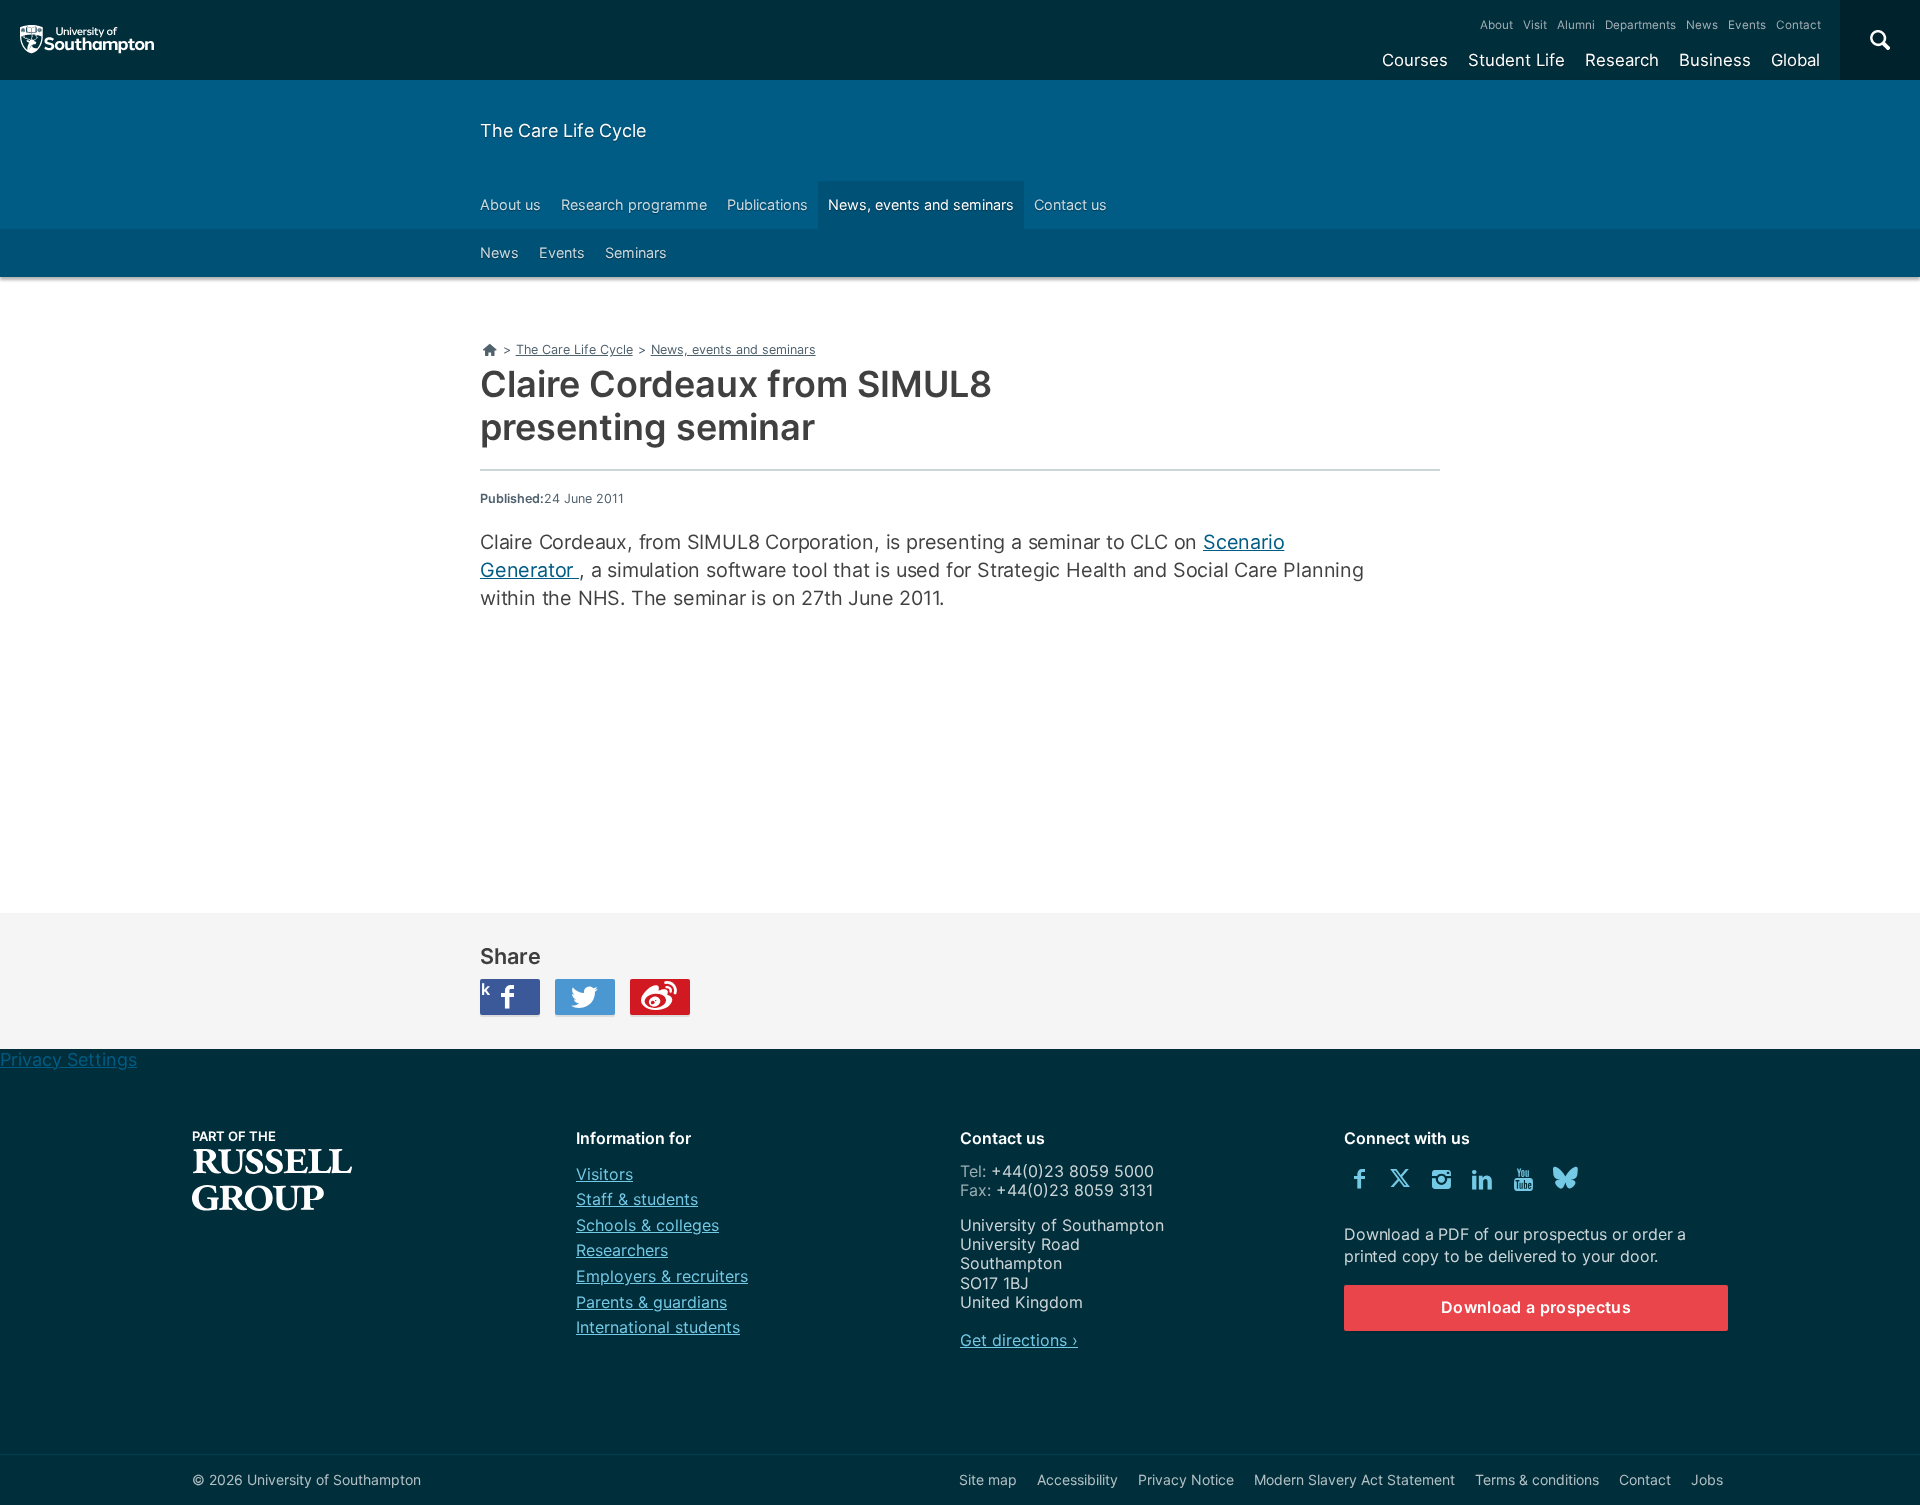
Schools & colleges (647, 1225)
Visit (1535, 25)
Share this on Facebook (485, 989)
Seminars (636, 252)
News (1702, 25)
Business (1715, 60)
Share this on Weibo (660, 997)
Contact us (1070, 204)
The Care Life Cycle (563, 130)
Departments (1640, 25)
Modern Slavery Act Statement (1354, 1479)
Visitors (604, 1174)
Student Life (1516, 60)
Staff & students (637, 1199)
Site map (988, 1479)
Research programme (634, 204)
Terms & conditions (1537, 1479)
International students (658, 1327)
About (1496, 25)
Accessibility (1077, 1479)
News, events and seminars (921, 204)
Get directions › (1019, 1340)
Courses (1415, 60)
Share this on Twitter (585, 997)
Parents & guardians (651, 1302)
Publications (767, 204)
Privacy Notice (1186, 1479)
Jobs (1707, 1479)
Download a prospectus (1536, 1307)
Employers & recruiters (662, 1276)
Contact (1798, 25)
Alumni (1576, 25)
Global (1795, 60)
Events (1747, 25)
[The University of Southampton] (87, 40)
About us (510, 204)
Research (1622, 60)
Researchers (622, 1250)
